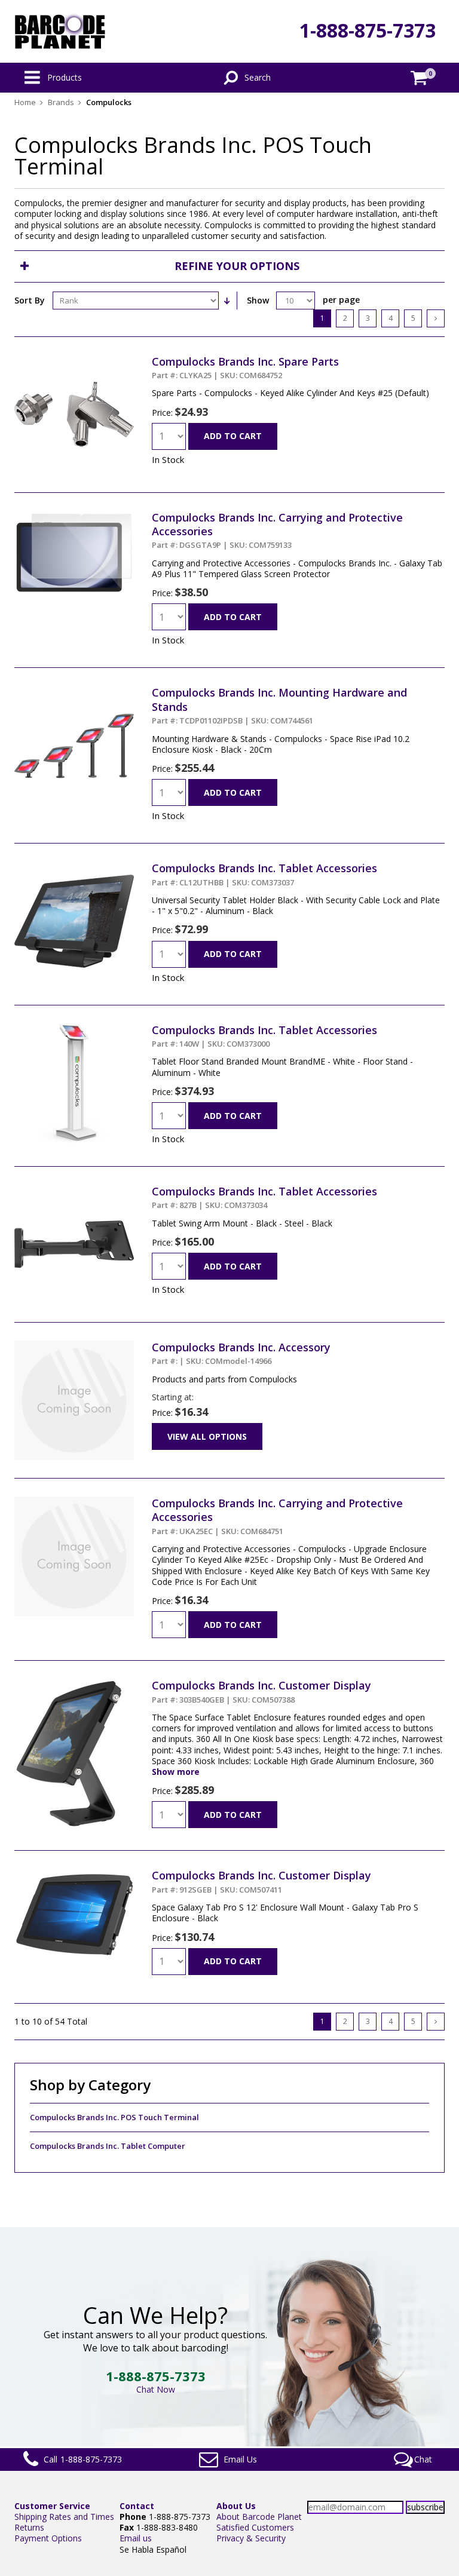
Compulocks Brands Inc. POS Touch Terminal (114, 2117)
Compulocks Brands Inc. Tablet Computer (108, 2146)
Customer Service (52, 2506)
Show (258, 300)
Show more (176, 1772)
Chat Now (156, 2389)
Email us (136, 2538)
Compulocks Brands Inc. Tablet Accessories (264, 874)
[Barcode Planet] (60, 31)
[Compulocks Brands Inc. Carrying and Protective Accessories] (74, 516)
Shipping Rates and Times (64, 2517)
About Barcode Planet (259, 2517)
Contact (137, 2506)
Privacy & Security (251, 2538)
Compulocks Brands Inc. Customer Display (261, 1691)
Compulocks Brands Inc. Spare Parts (245, 367)
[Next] (436, 318)
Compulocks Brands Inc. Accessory (241, 1353)
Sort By (30, 300)
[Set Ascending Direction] (227, 300)
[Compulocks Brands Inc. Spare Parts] (74, 360)
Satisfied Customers (255, 2527)
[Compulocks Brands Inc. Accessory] (74, 1346)
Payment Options (48, 2538)
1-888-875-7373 (368, 30)
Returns (29, 2527)
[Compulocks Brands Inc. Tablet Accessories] (74, 867)
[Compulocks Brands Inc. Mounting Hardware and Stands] (74, 691)
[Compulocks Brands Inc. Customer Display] (74, 1684)
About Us (236, 2506)
